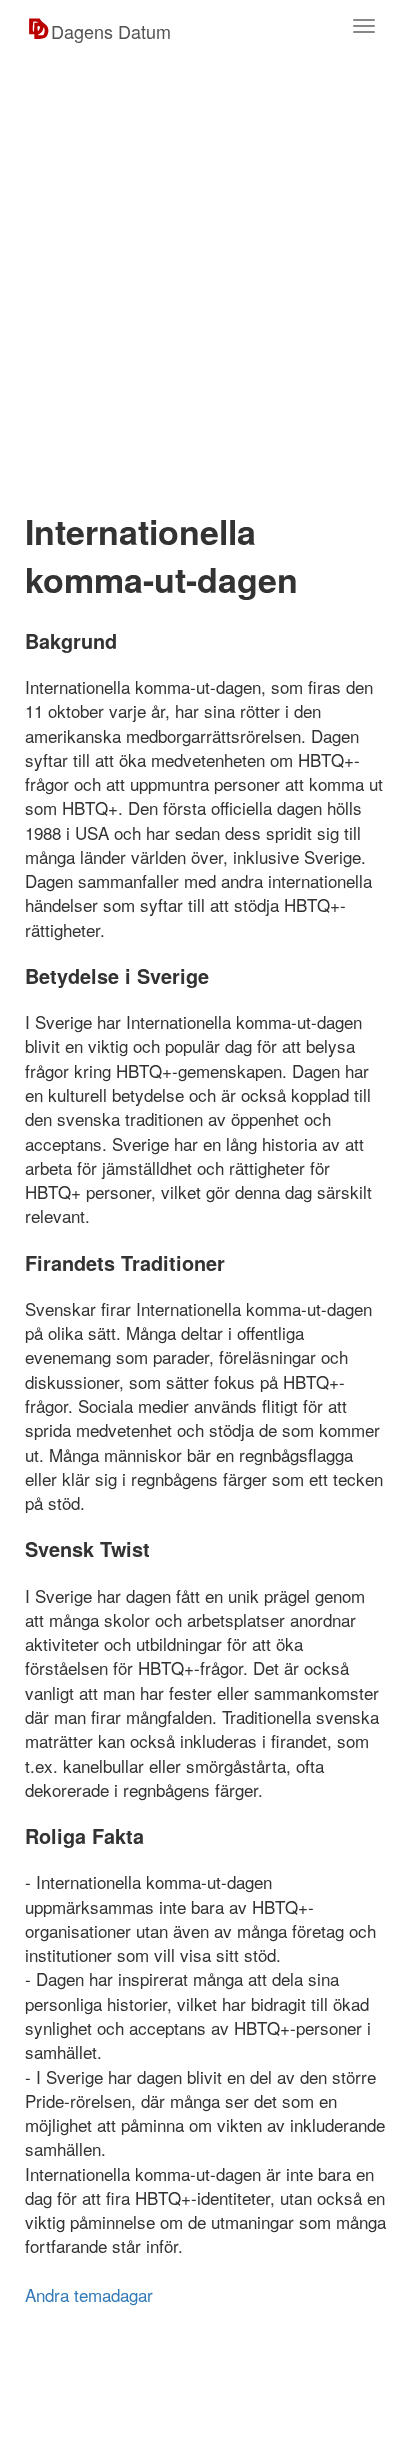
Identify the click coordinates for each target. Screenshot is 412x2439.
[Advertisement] (206, 278)
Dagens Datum (111, 31)
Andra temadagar (89, 2294)
